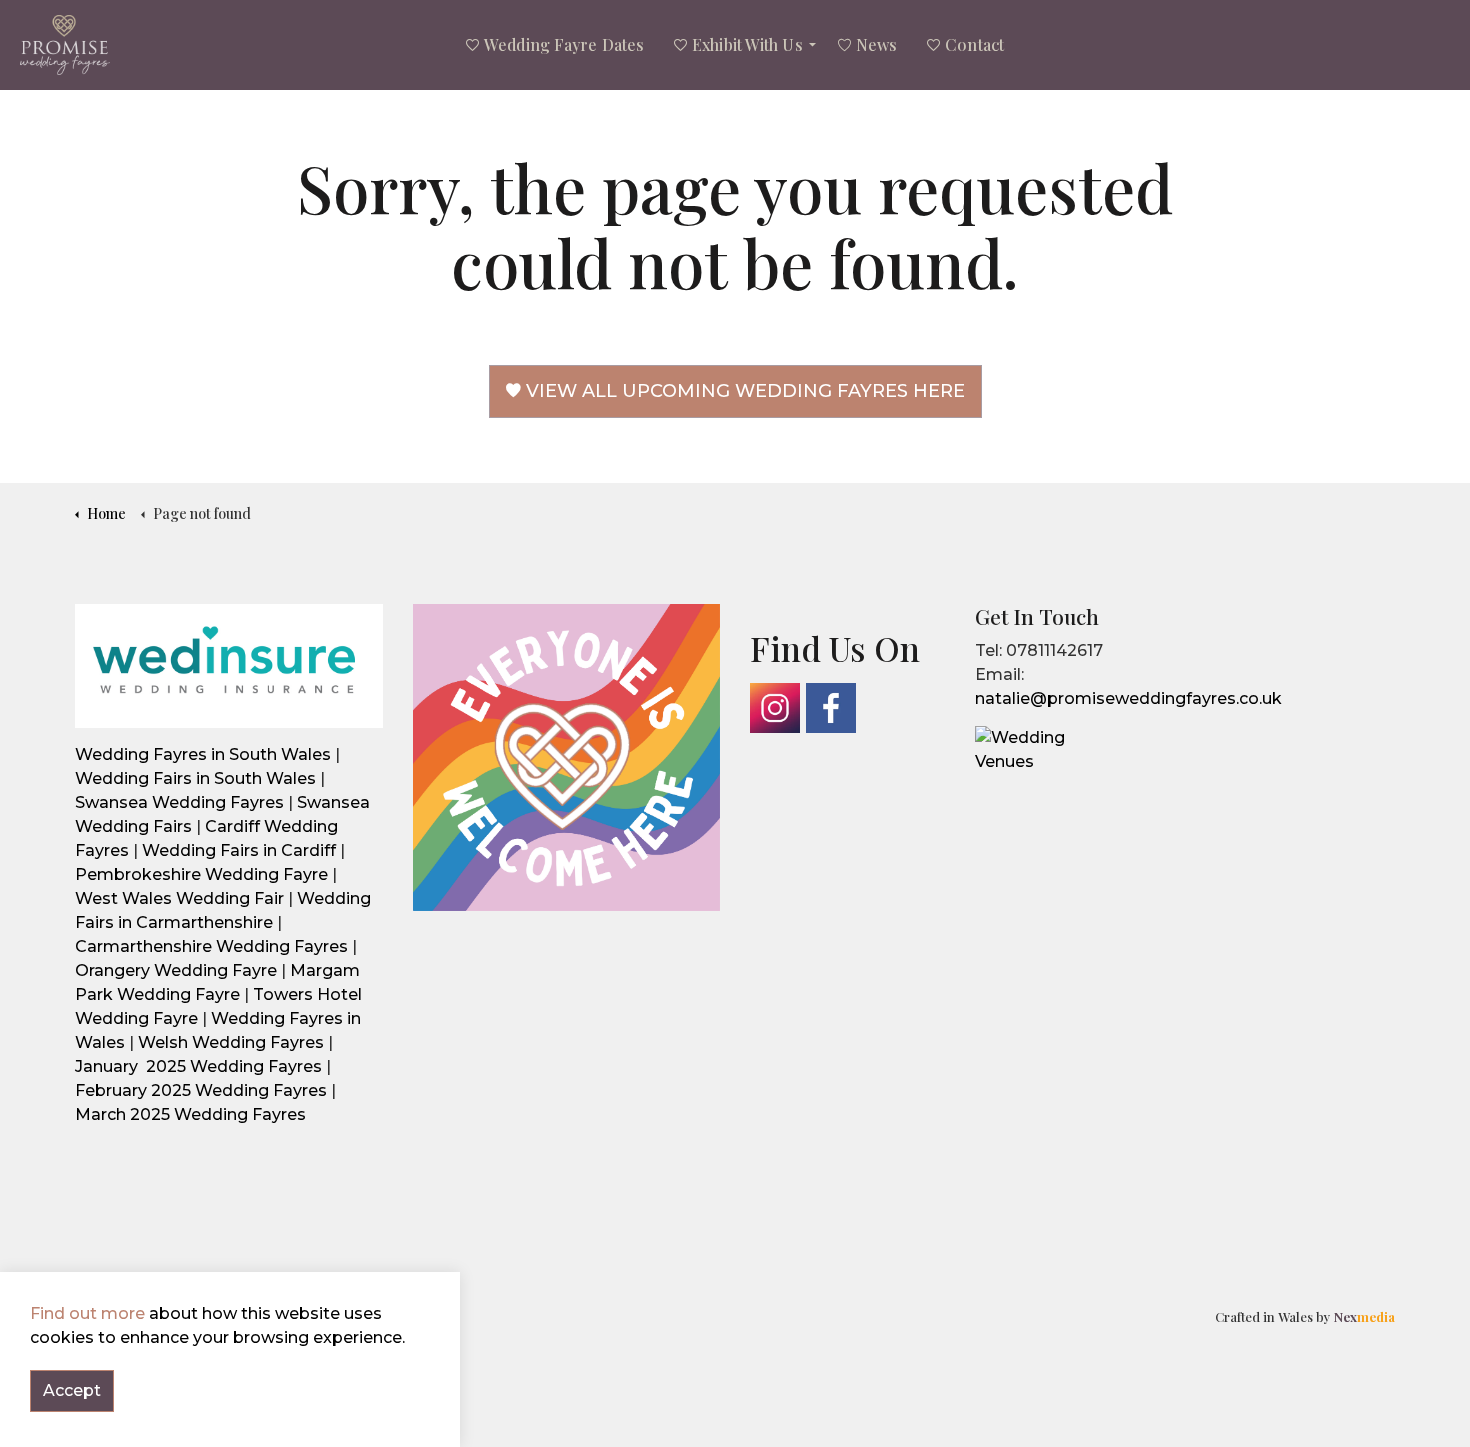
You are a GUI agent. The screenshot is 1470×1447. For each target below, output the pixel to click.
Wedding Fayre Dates (564, 44)
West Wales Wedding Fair (179, 898)
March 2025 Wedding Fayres (192, 1114)
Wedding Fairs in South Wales (195, 778)
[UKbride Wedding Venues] (1025, 748)
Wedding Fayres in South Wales (203, 754)
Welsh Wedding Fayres (231, 1042)
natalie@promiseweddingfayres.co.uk (1128, 698)
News (876, 44)
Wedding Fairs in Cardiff (239, 850)
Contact (974, 44)
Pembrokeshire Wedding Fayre (201, 874)
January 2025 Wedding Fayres (198, 1066)
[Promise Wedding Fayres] (65, 45)
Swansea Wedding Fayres (179, 802)
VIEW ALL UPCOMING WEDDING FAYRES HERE (745, 391)
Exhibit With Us (747, 44)
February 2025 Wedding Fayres (201, 1090)
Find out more (87, 1313)
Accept (72, 1390)
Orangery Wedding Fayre (176, 970)
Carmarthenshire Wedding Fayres (211, 946)
